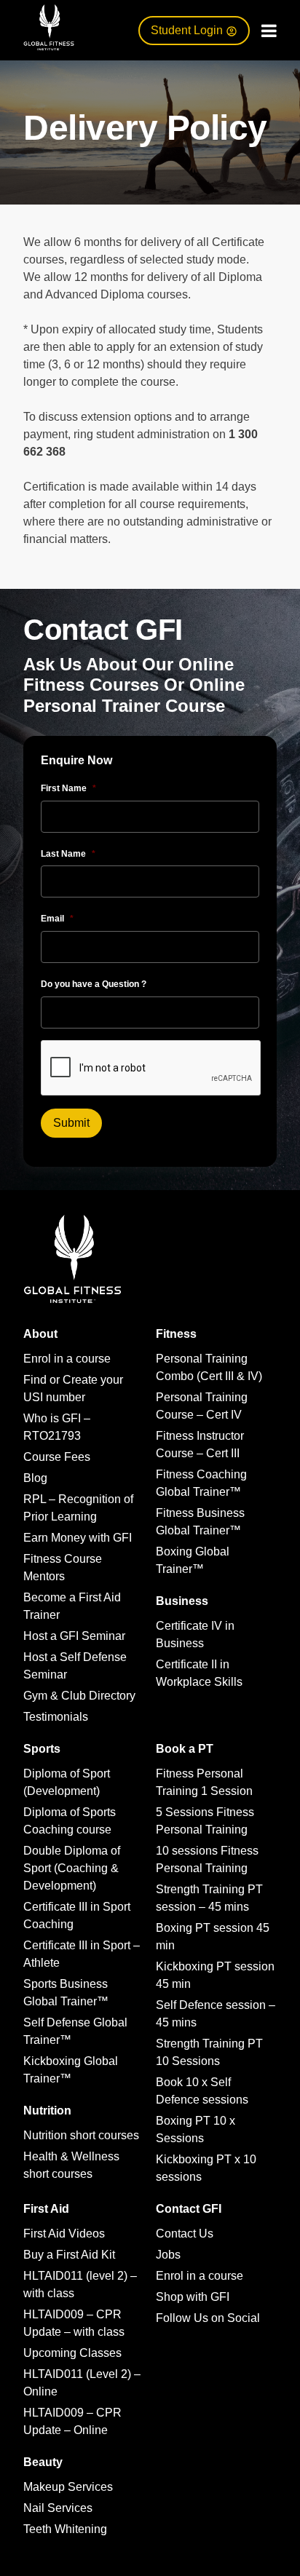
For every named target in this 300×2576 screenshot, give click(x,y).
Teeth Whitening (65, 2529)
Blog (35, 1478)
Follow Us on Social (208, 2318)
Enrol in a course (67, 1359)
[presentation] (151, 1069)
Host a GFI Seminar (74, 1636)
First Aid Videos (64, 2234)
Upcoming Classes (72, 2353)
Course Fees (57, 1457)
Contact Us (185, 2234)
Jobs (168, 2255)
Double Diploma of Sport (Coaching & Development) (72, 1868)
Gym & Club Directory (79, 1696)
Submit (71, 1123)
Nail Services (58, 2508)
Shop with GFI (193, 2297)
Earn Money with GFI (78, 1538)
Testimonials (56, 1717)
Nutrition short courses (81, 2135)
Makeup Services (68, 2487)
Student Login (188, 30)
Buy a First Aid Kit (69, 2255)
